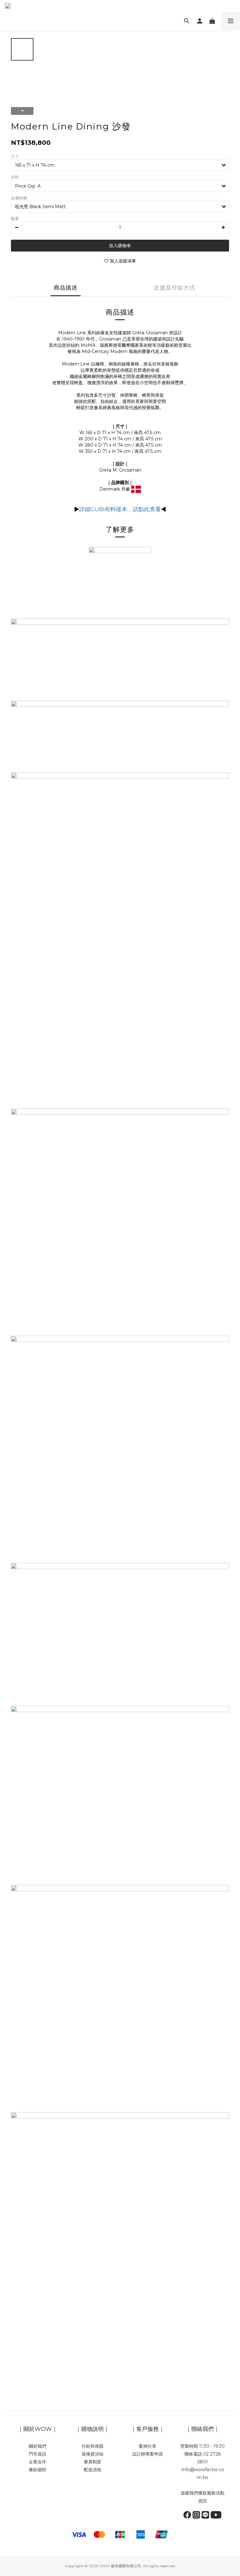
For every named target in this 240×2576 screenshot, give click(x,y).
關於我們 (37, 2446)
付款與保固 (92, 2446)
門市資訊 (37, 2454)
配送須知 (92, 2470)
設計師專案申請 (147, 2454)
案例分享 (147, 2446)
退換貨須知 (92, 2454)
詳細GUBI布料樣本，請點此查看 (120, 509)
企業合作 (37, 2462)
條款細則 (37, 2470)
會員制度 (92, 2462)
